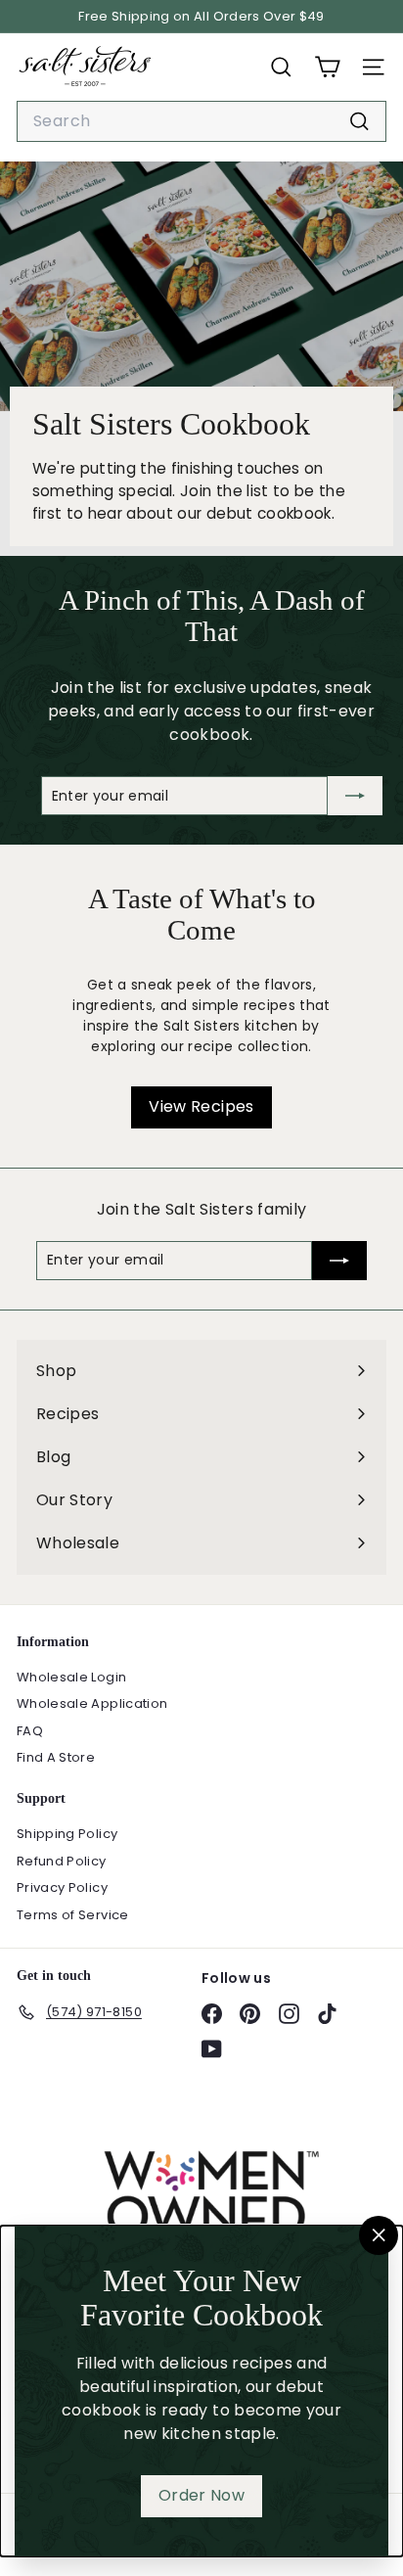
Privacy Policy (62, 1887)
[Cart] (327, 67)
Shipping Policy (67, 1834)
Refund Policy (62, 1861)
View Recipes (201, 1106)
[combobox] (201, 121)
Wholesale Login (71, 1677)
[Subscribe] (355, 796)
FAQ (30, 1731)
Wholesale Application (92, 1703)
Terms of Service (73, 1915)
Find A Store (56, 1757)
